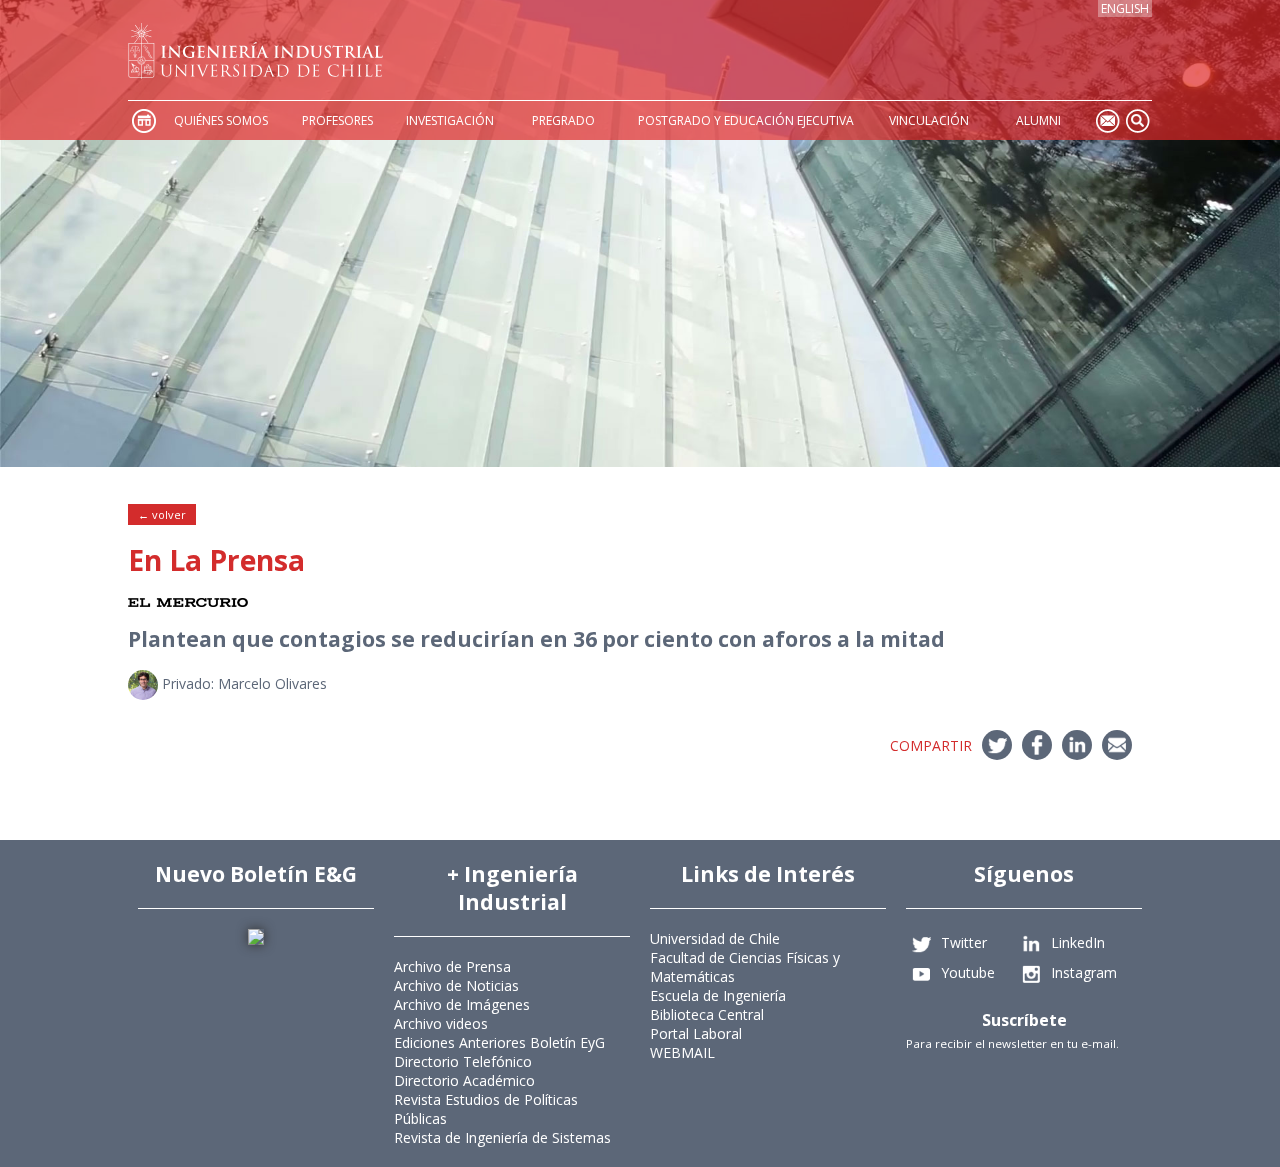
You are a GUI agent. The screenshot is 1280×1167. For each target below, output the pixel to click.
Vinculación (929, 120)
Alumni (1038, 120)
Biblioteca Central (707, 1014)
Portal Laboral (696, 1033)
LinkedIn (1078, 942)
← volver (162, 514)
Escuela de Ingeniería (718, 995)
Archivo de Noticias (456, 985)
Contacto (1107, 120)
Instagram (1084, 972)
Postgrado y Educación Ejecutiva (746, 120)
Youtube (968, 972)
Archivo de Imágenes (462, 1004)
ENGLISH (1125, 8)
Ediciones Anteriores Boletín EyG (499, 1042)
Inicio (143, 120)
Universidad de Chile (715, 938)
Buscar (1137, 120)
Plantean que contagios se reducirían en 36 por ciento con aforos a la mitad (536, 639)
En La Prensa (216, 560)
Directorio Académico (464, 1080)
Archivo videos (441, 1023)
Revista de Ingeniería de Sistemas (502, 1137)
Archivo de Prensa (452, 966)
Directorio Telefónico (463, 1061)
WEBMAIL (682, 1052)
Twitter (964, 942)
